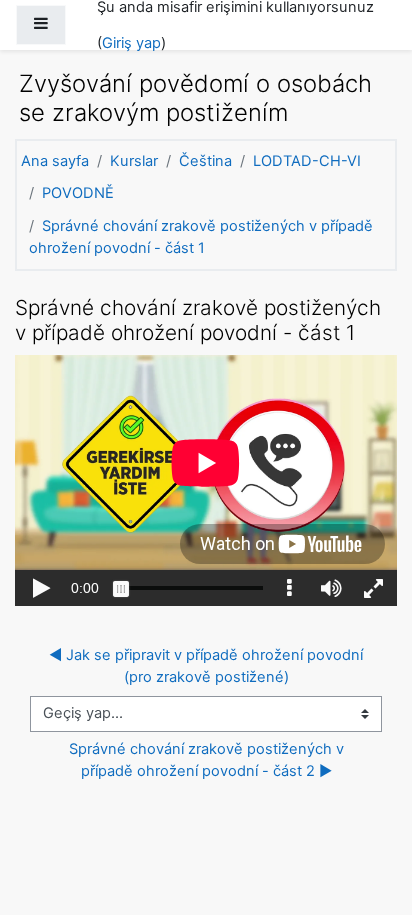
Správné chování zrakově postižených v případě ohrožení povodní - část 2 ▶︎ (208, 760)
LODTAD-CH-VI (307, 161)
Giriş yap (131, 43)
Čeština (205, 161)
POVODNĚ (78, 193)
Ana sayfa (55, 161)
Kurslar (134, 161)
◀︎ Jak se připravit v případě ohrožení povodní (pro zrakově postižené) (208, 666)
